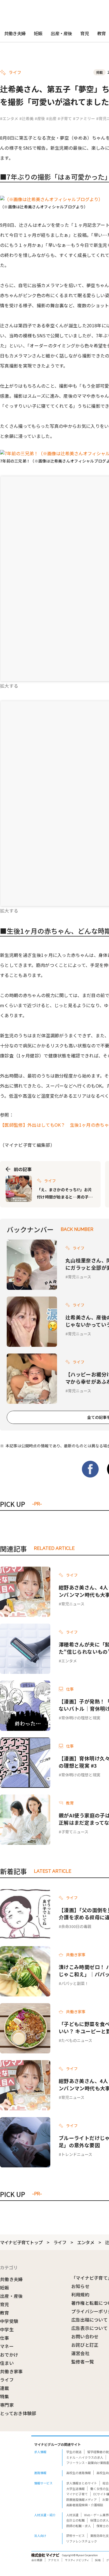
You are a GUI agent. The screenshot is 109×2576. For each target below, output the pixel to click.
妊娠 (38, 33)
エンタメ (69, 1661)
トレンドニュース (77, 2154)
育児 (84, 33)
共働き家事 (11, 2371)
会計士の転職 (75, 2520)
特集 (5, 2396)
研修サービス (75, 2536)
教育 (5, 2313)
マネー (7, 2346)
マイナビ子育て (77, 2494)
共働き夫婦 (15, 33)
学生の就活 (74, 2452)
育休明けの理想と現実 (81, 1718)
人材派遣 (72, 2515)
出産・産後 (61, 33)
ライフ (60, 2242)
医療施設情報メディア (81, 2499)
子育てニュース (75, 1832)
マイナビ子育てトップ (21, 2242)
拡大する (9, 686)
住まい (7, 2363)
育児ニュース (80, 1277)
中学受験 (9, 2321)
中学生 (7, 2329)
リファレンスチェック (82, 2541)
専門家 (7, 2405)
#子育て (65, 118)
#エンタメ (9, 118)
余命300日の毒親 (76, 1926)
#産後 (40, 118)
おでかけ (9, 2355)
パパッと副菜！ (75, 1983)
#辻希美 (26, 118)
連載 (5, 2388)
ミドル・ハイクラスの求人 (85, 2457)
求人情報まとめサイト (82, 2483)
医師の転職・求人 (79, 2526)
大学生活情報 (75, 2489)
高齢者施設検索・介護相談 (85, 2505)
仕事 (5, 2338)
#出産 (51, 118)
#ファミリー (84, 118)
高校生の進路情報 (79, 2473)
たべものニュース (77, 2040)
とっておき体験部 (18, 2413)
